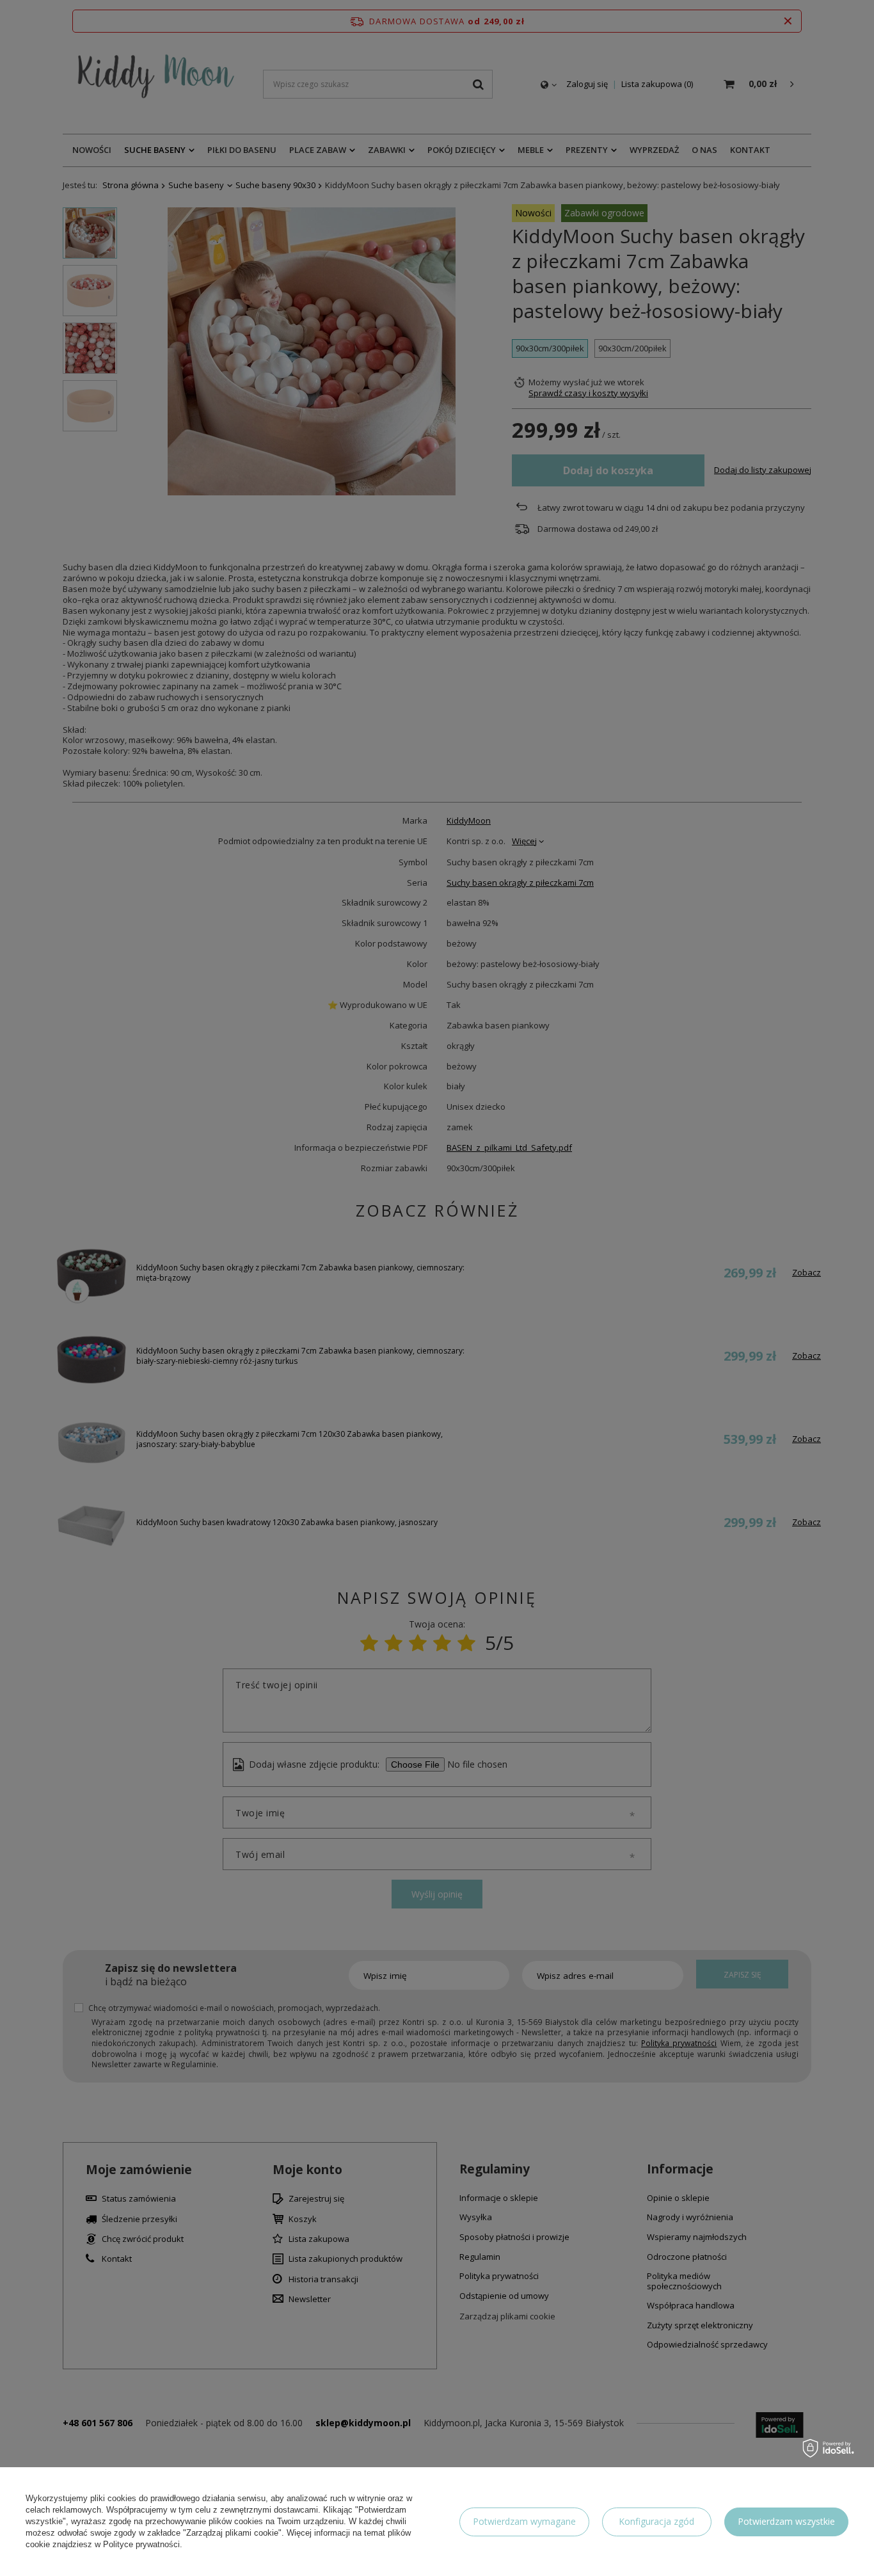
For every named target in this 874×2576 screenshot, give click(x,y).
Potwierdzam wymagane (524, 2521)
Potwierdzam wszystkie (786, 2521)
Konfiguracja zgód (656, 2521)
